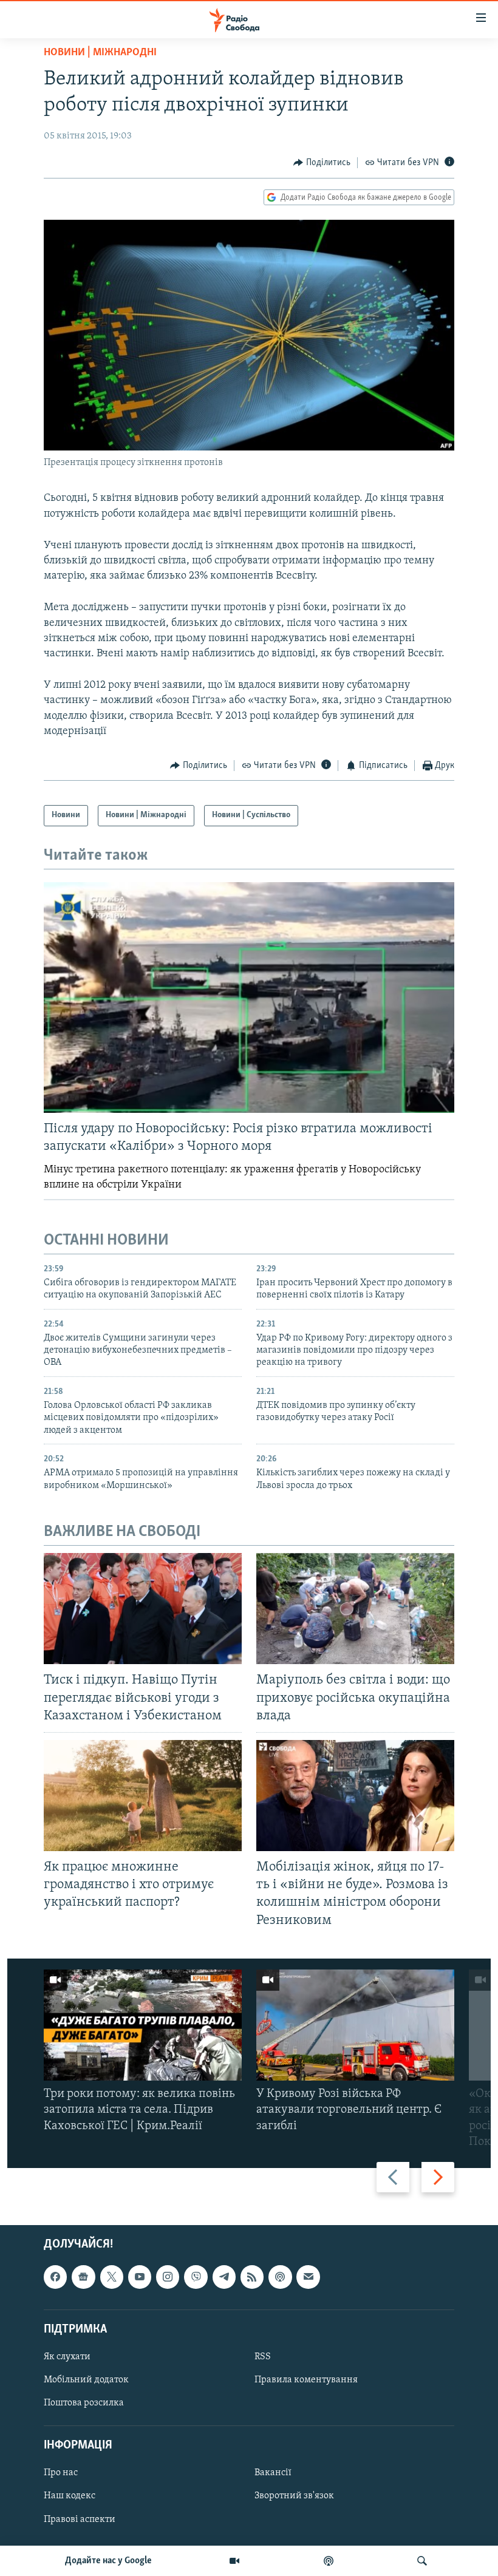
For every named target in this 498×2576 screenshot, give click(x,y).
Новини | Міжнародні (100, 53)
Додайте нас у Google (108, 2561)
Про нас (61, 2473)
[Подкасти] (329, 2561)
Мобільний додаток (86, 2380)
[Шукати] (422, 2561)
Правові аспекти (80, 2520)
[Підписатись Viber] (196, 2277)
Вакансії (273, 2473)
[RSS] (252, 2277)
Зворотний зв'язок (294, 2496)
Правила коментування (306, 2380)
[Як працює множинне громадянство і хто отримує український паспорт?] (143, 1796)
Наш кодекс (70, 2496)
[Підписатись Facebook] (55, 2277)
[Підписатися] (308, 2277)
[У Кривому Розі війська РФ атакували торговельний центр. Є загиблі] (355, 2025)
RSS (263, 2357)
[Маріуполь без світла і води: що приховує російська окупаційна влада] (355, 1609)
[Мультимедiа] (234, 2561)
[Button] (322, 163)
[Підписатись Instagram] (168, 2277)
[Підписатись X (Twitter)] (112, 2277)
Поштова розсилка (84, 2403)
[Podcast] (280, 2277)
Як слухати (67, 2357)
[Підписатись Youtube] (140, 2277)
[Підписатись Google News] (83, 2277)
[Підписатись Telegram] (224, 2277)
